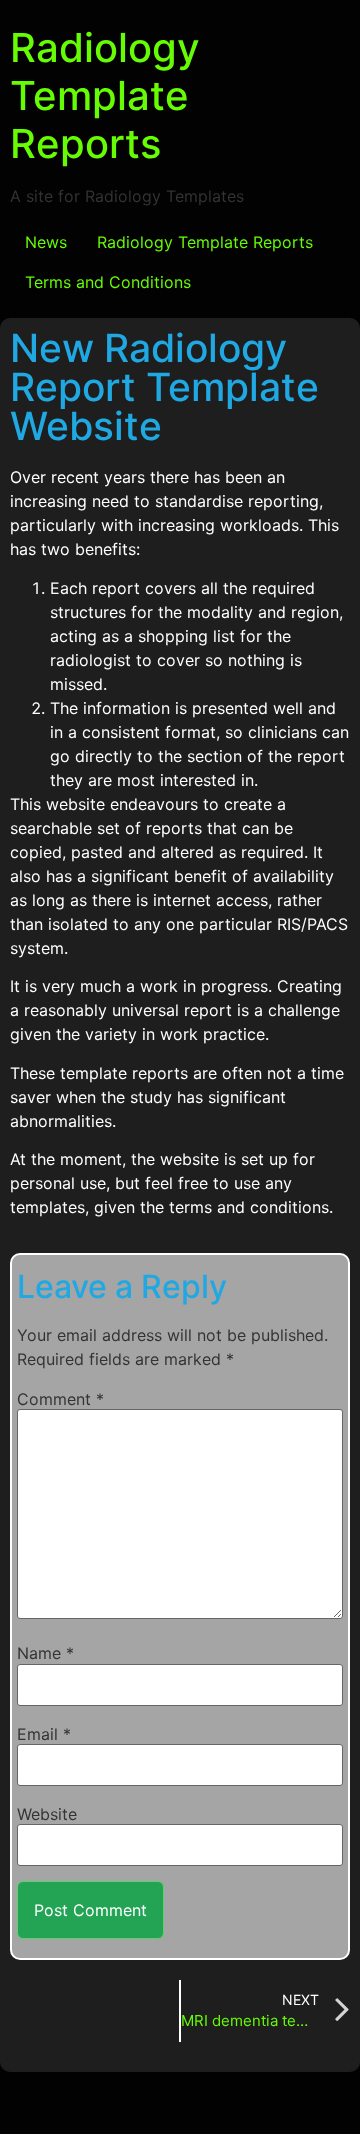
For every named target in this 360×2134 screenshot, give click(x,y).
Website (47, 1814)
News (46, 242)
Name (45, 1653)
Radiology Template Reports (105, 95)
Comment (60, 1399)
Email (44, 1734)
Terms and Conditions (108, 282)
